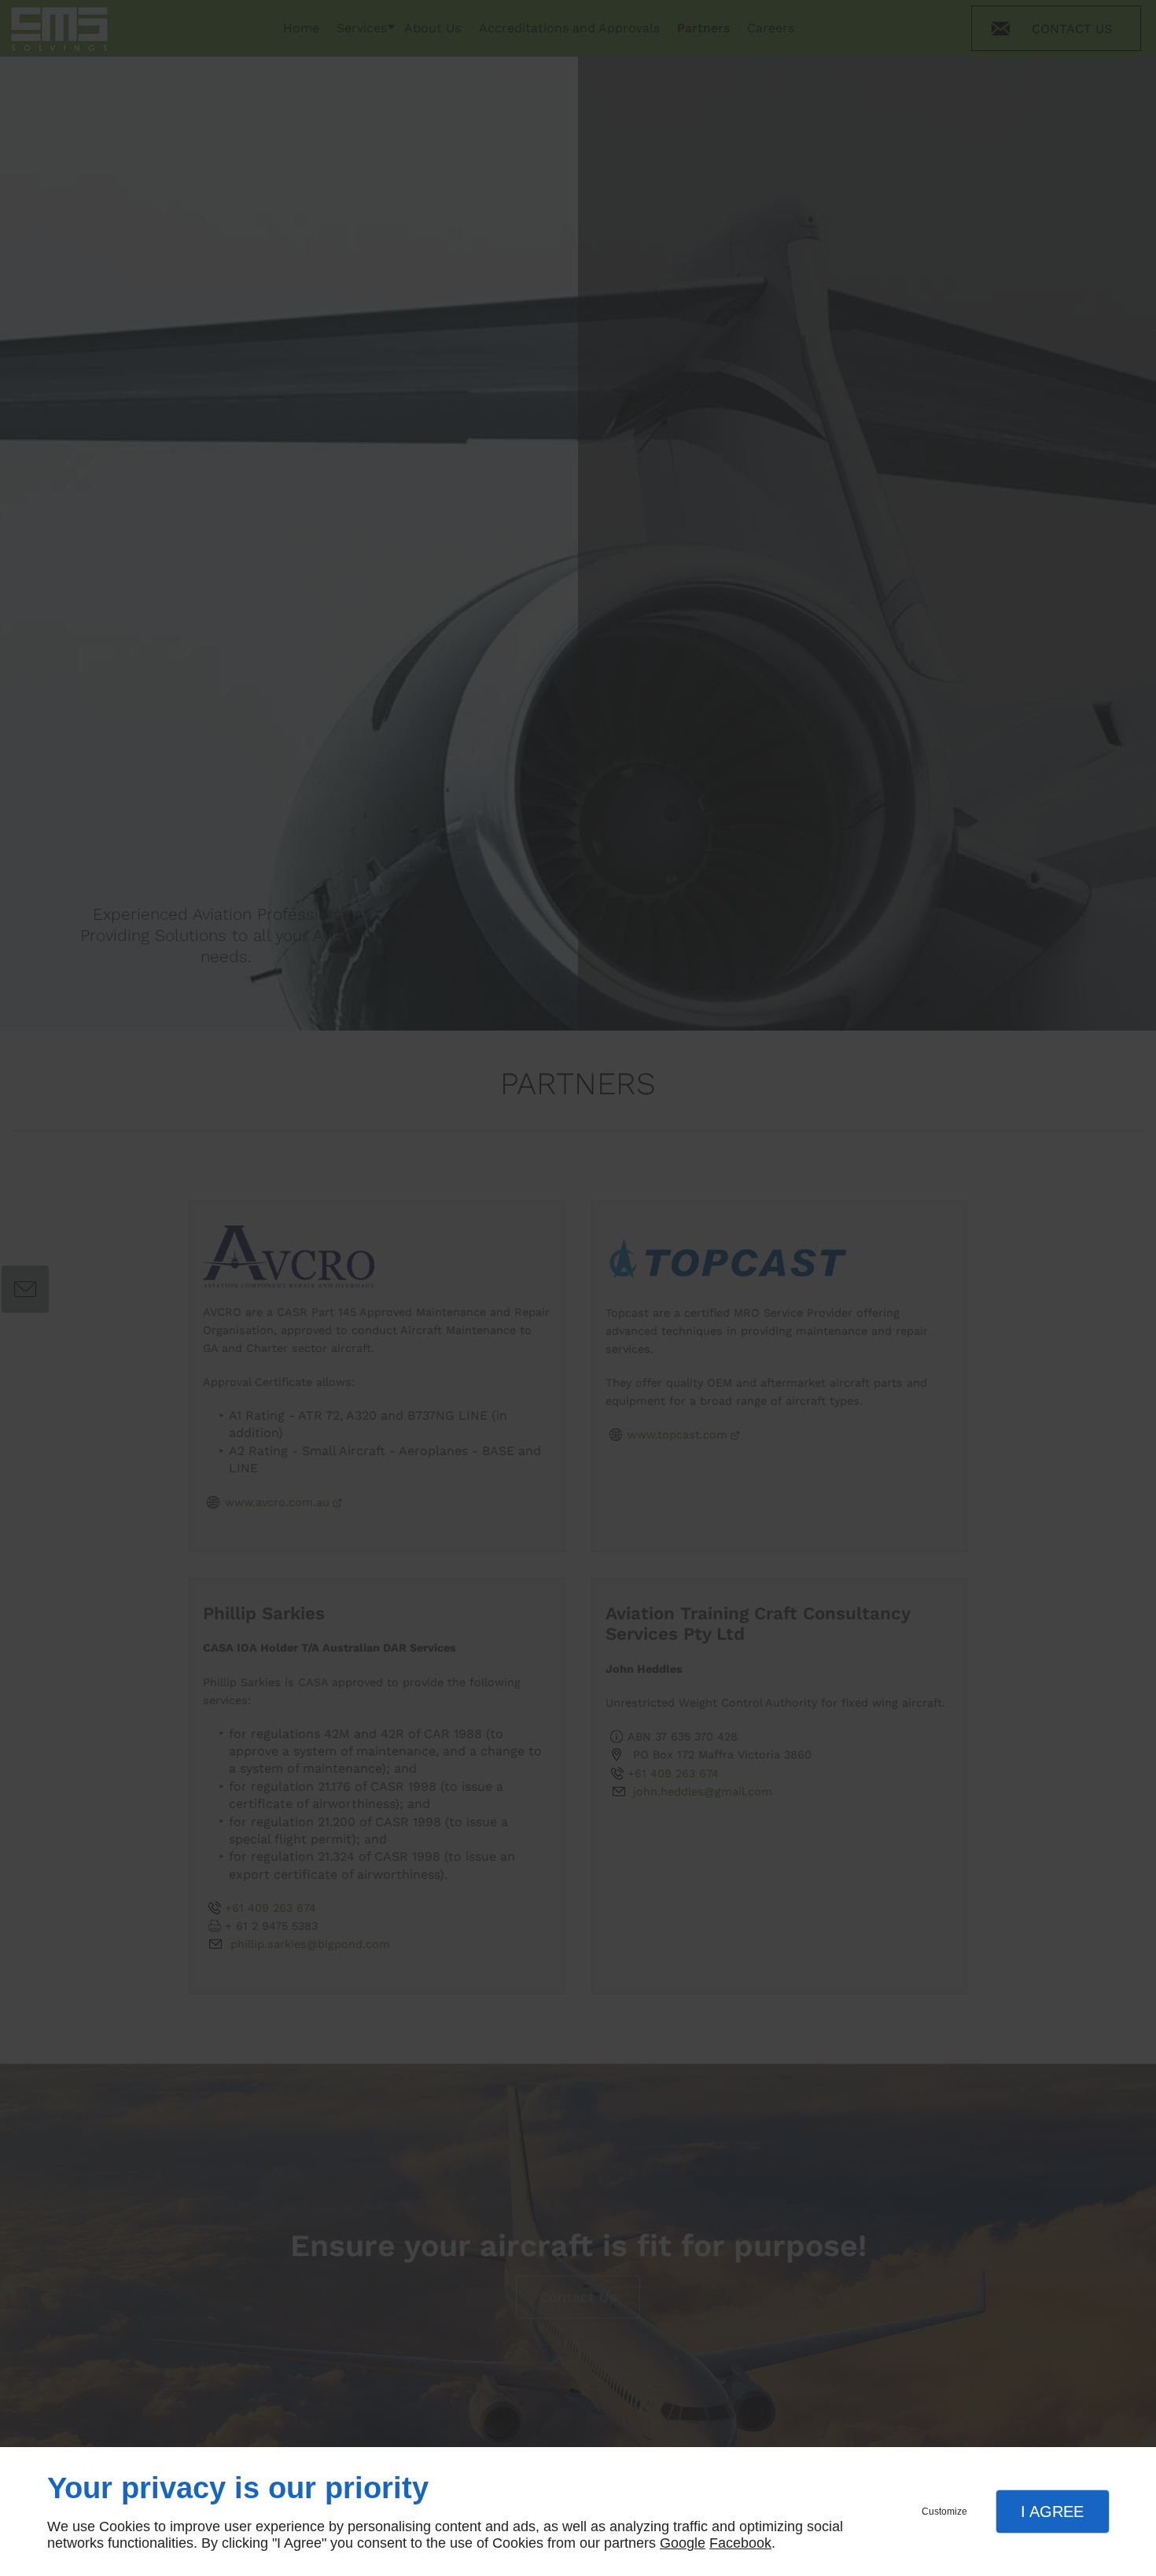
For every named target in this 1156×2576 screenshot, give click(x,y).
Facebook (740, 2543)
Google (683, 2543)
